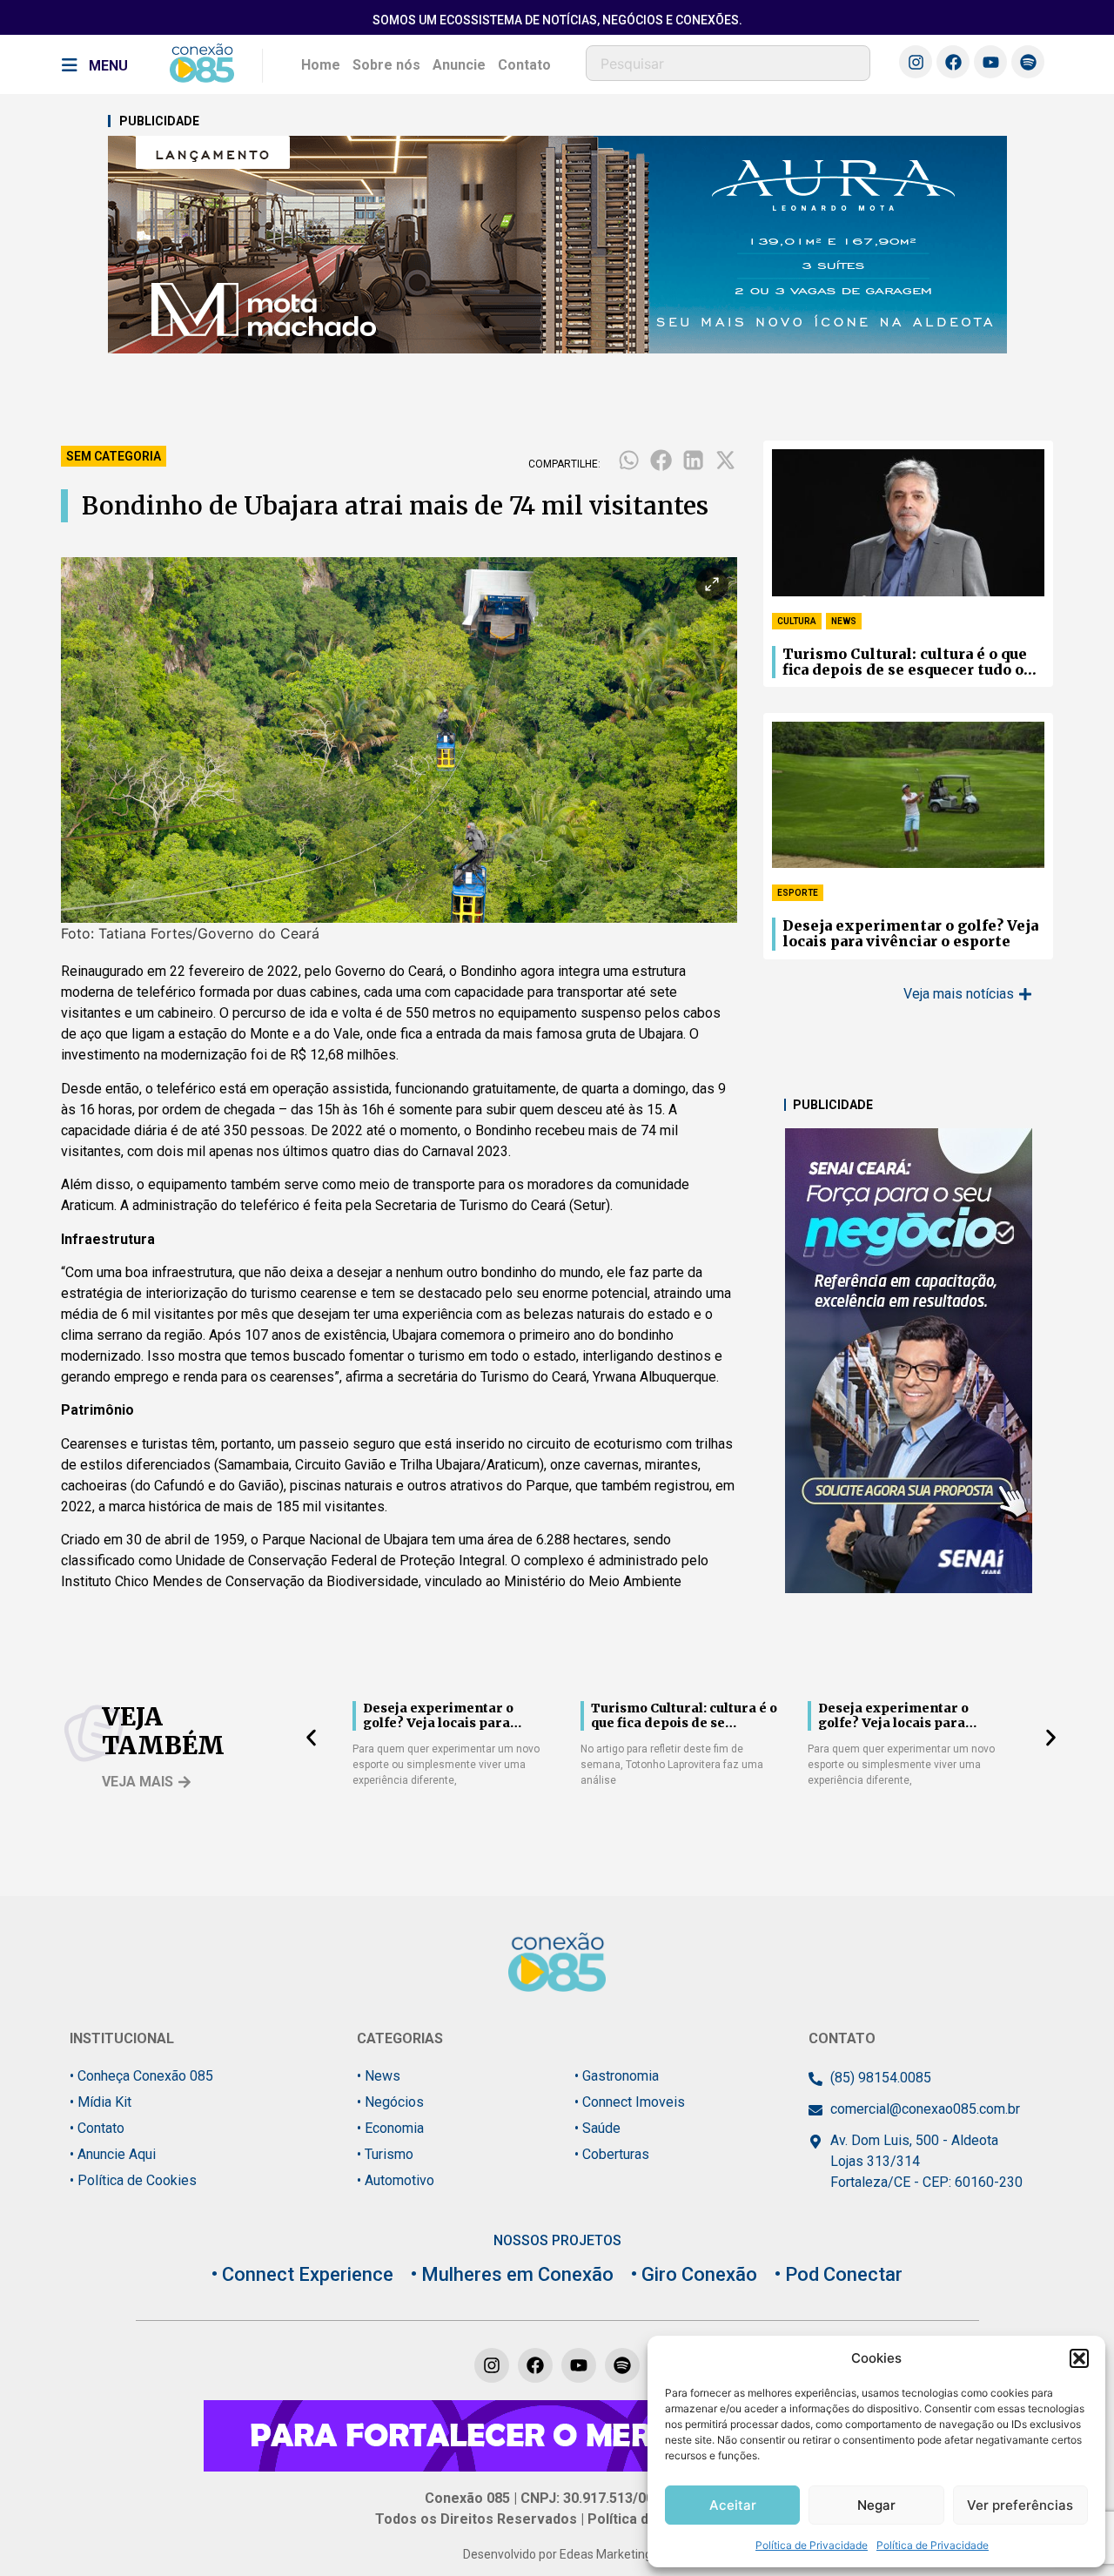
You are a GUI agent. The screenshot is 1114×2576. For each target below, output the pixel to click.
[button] (1079, 2358)
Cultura (797, 621)
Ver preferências (1020, 2505)
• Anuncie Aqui (113, 2154)
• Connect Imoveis (630, 2102)
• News (379, 2076)
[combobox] (728, 63)
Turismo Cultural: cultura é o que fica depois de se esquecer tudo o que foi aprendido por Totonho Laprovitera (905, 662)
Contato (524, 65)
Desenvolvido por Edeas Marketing (557, 2554)
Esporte (798, 893)
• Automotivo (396, 2180)
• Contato (97, 2128)
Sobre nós (386, 65)
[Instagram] (916, 62)
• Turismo (385, 2154)
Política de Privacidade (812, 2545)
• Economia (390, 2128)
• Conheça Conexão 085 (141, 2076)
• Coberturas (612, 2154)
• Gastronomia (617, 2076)
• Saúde (597, 2128)
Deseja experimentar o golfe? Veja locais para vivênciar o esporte (910, 934)
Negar (876, 2505)
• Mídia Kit (101, 2102)
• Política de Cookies (133, 2180)
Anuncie (459, 65)
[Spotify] (1028, 62)
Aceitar (733, 2505)
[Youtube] (990, 62)
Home (321, 65)
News (844, 621)
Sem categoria (114, 456)
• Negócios (390, 2102)
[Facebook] (953, 62)
